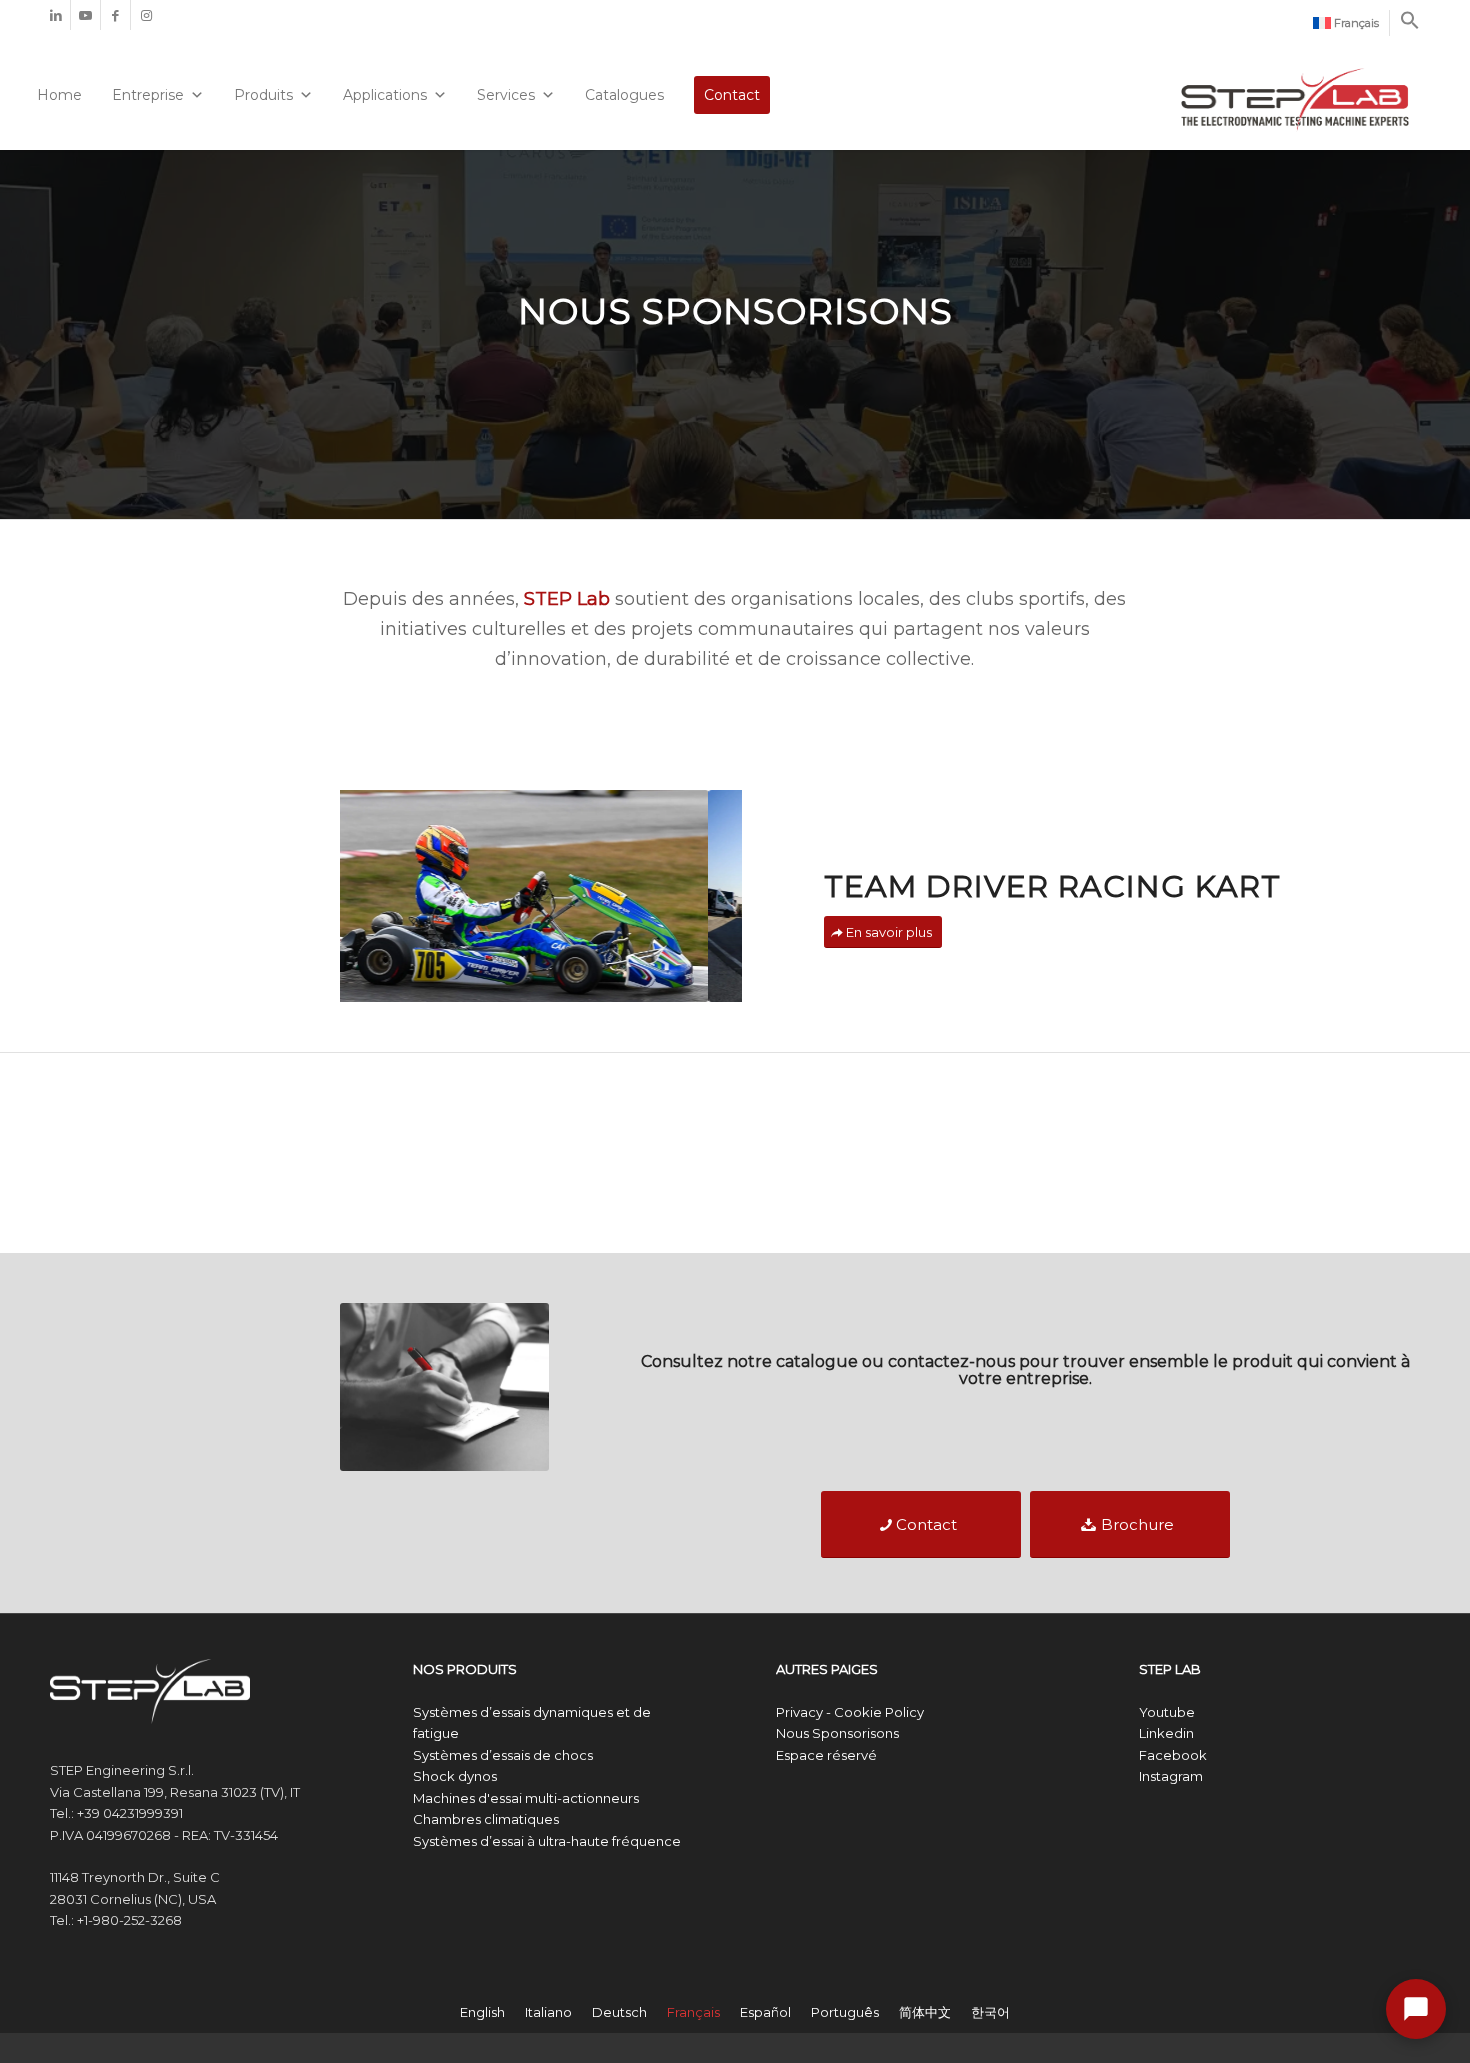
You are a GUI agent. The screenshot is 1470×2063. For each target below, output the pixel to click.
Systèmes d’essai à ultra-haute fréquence (547, 1841)
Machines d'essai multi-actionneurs (526, 1798)
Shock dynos (455, 1776)
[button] (1410, 26)
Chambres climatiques (486, 1819)
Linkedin (1166, 1733)
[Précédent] (385, 896)
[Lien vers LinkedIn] (55, 15)
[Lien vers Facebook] (115, 15)
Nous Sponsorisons (837, 1733)
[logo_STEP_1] (1295, 87)
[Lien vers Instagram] (146, 15)
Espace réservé (826, 1755)
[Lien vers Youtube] (85, 15)
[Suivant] (697, 896)
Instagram (1171, 1776)
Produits (263, 95)
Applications (385, 95)
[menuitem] (1346, 23)
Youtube (1167, 1712)
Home (59, 95)
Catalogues (624, 95)
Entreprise (148, 95)
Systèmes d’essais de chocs (503, 1755)
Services (506, 95)
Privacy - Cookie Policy (850, 1712)
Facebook (1173, 1755)
